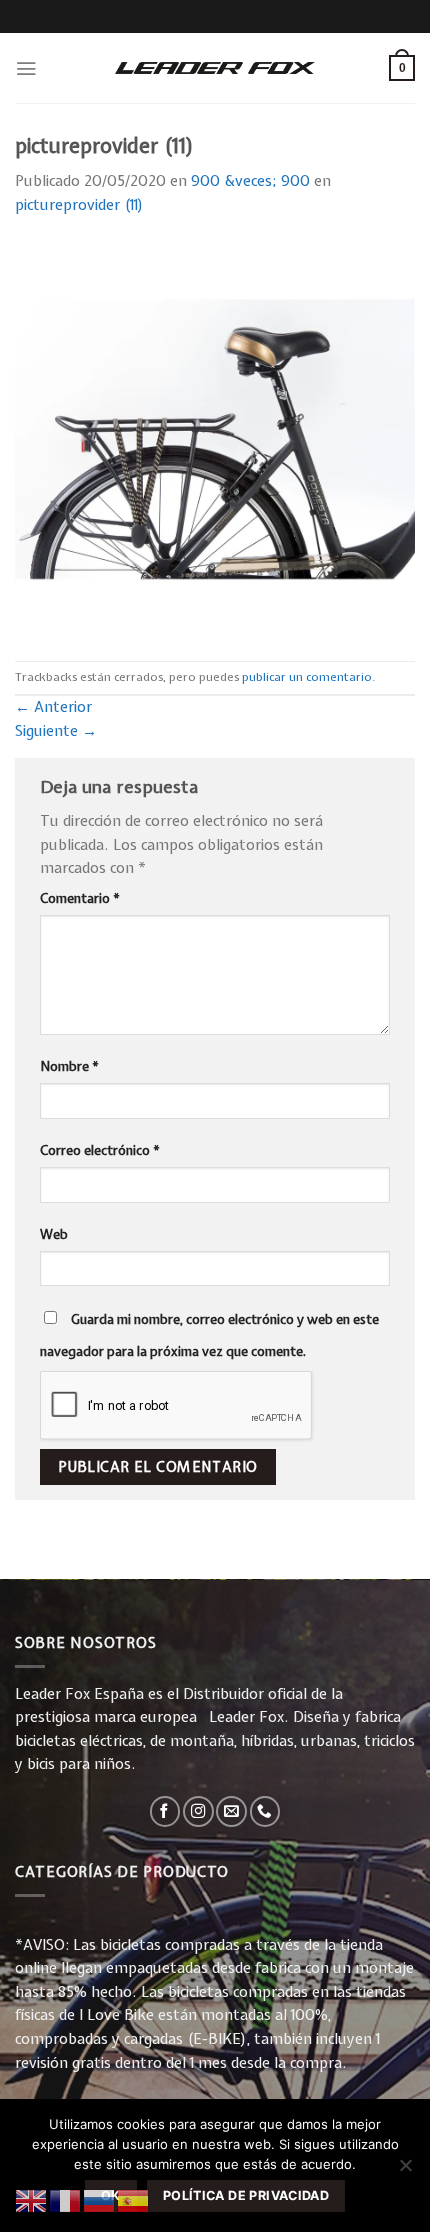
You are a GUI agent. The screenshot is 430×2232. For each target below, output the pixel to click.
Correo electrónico (100, 1150)
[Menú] (26, 68)
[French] (66, 2200)
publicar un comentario (307, 677)
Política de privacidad (246, 2195)
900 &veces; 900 (250, 181)
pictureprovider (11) (79, 205)
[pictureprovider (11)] (215, 438)
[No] (405, 2171)
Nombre (69, 1066)
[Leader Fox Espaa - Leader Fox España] (215, 68)
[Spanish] (134, 2200)
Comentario (80, 898)
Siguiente (56, 731)
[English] (32, 2200)
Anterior (53, 707)
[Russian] (100, 2200)
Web (54, 1234)
